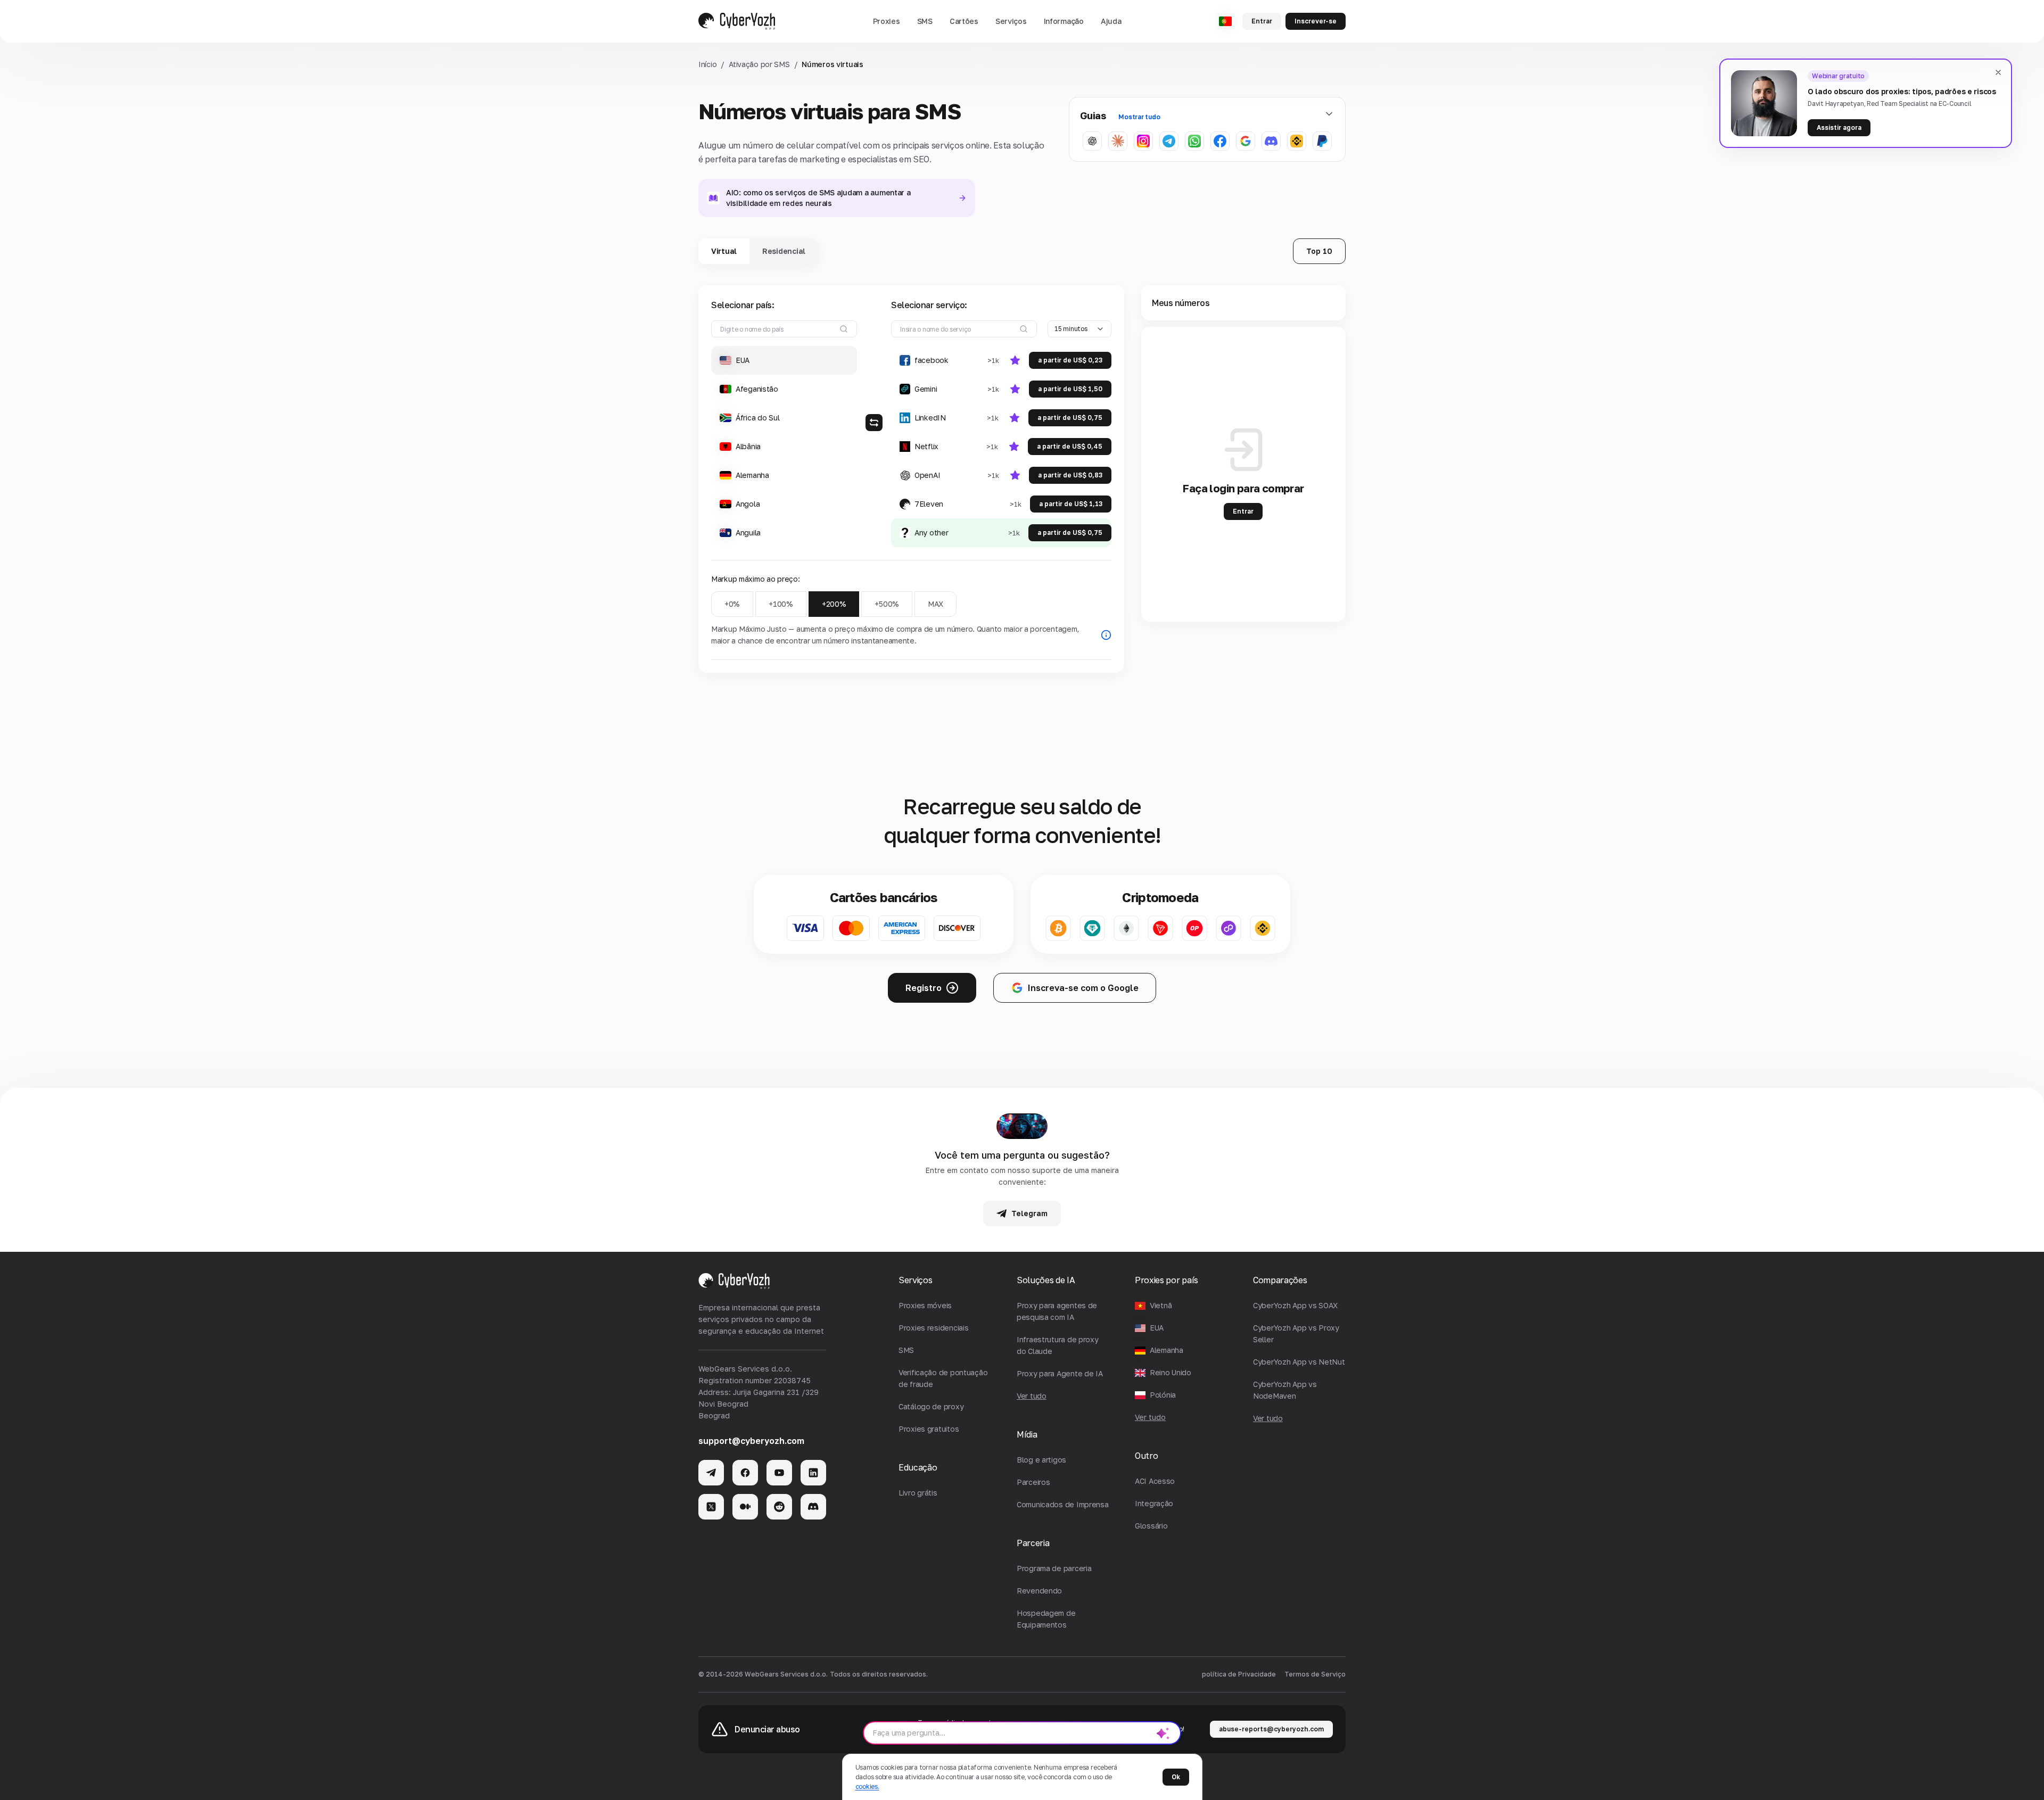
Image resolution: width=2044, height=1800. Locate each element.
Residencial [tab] (784, 251)
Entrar (1262, 21)
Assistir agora (1839, 127)
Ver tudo (1150, 1417)
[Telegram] (711, 1473)
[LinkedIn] (813, 1473)
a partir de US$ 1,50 (1070, 389)
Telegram (1029, 1213)
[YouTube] (779, 1473)
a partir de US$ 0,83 (1070, 475)
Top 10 (1319, 251)
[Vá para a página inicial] (737, 21)
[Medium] (745, 1507)
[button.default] (1163, 1733)
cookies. (867, 1786)
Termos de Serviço (1315, 1674)
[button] (887, 21)
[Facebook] (745, 1473)
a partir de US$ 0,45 (1070, 446)
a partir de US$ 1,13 (1071, 504)
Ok (1176, 1777)
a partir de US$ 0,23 (1070, 360)
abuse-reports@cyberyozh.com (1271, 1729)
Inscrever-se (1316, 21)
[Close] (1998, 72)
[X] (711, 1507)
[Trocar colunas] (874, 423)
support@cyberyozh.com (751, 1441)
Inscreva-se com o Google (1083, 988)
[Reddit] (779, 1507)
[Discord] (813, 1507)
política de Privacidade (1239, 1674)
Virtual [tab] (724, 251)
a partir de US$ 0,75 (1070, 418)
